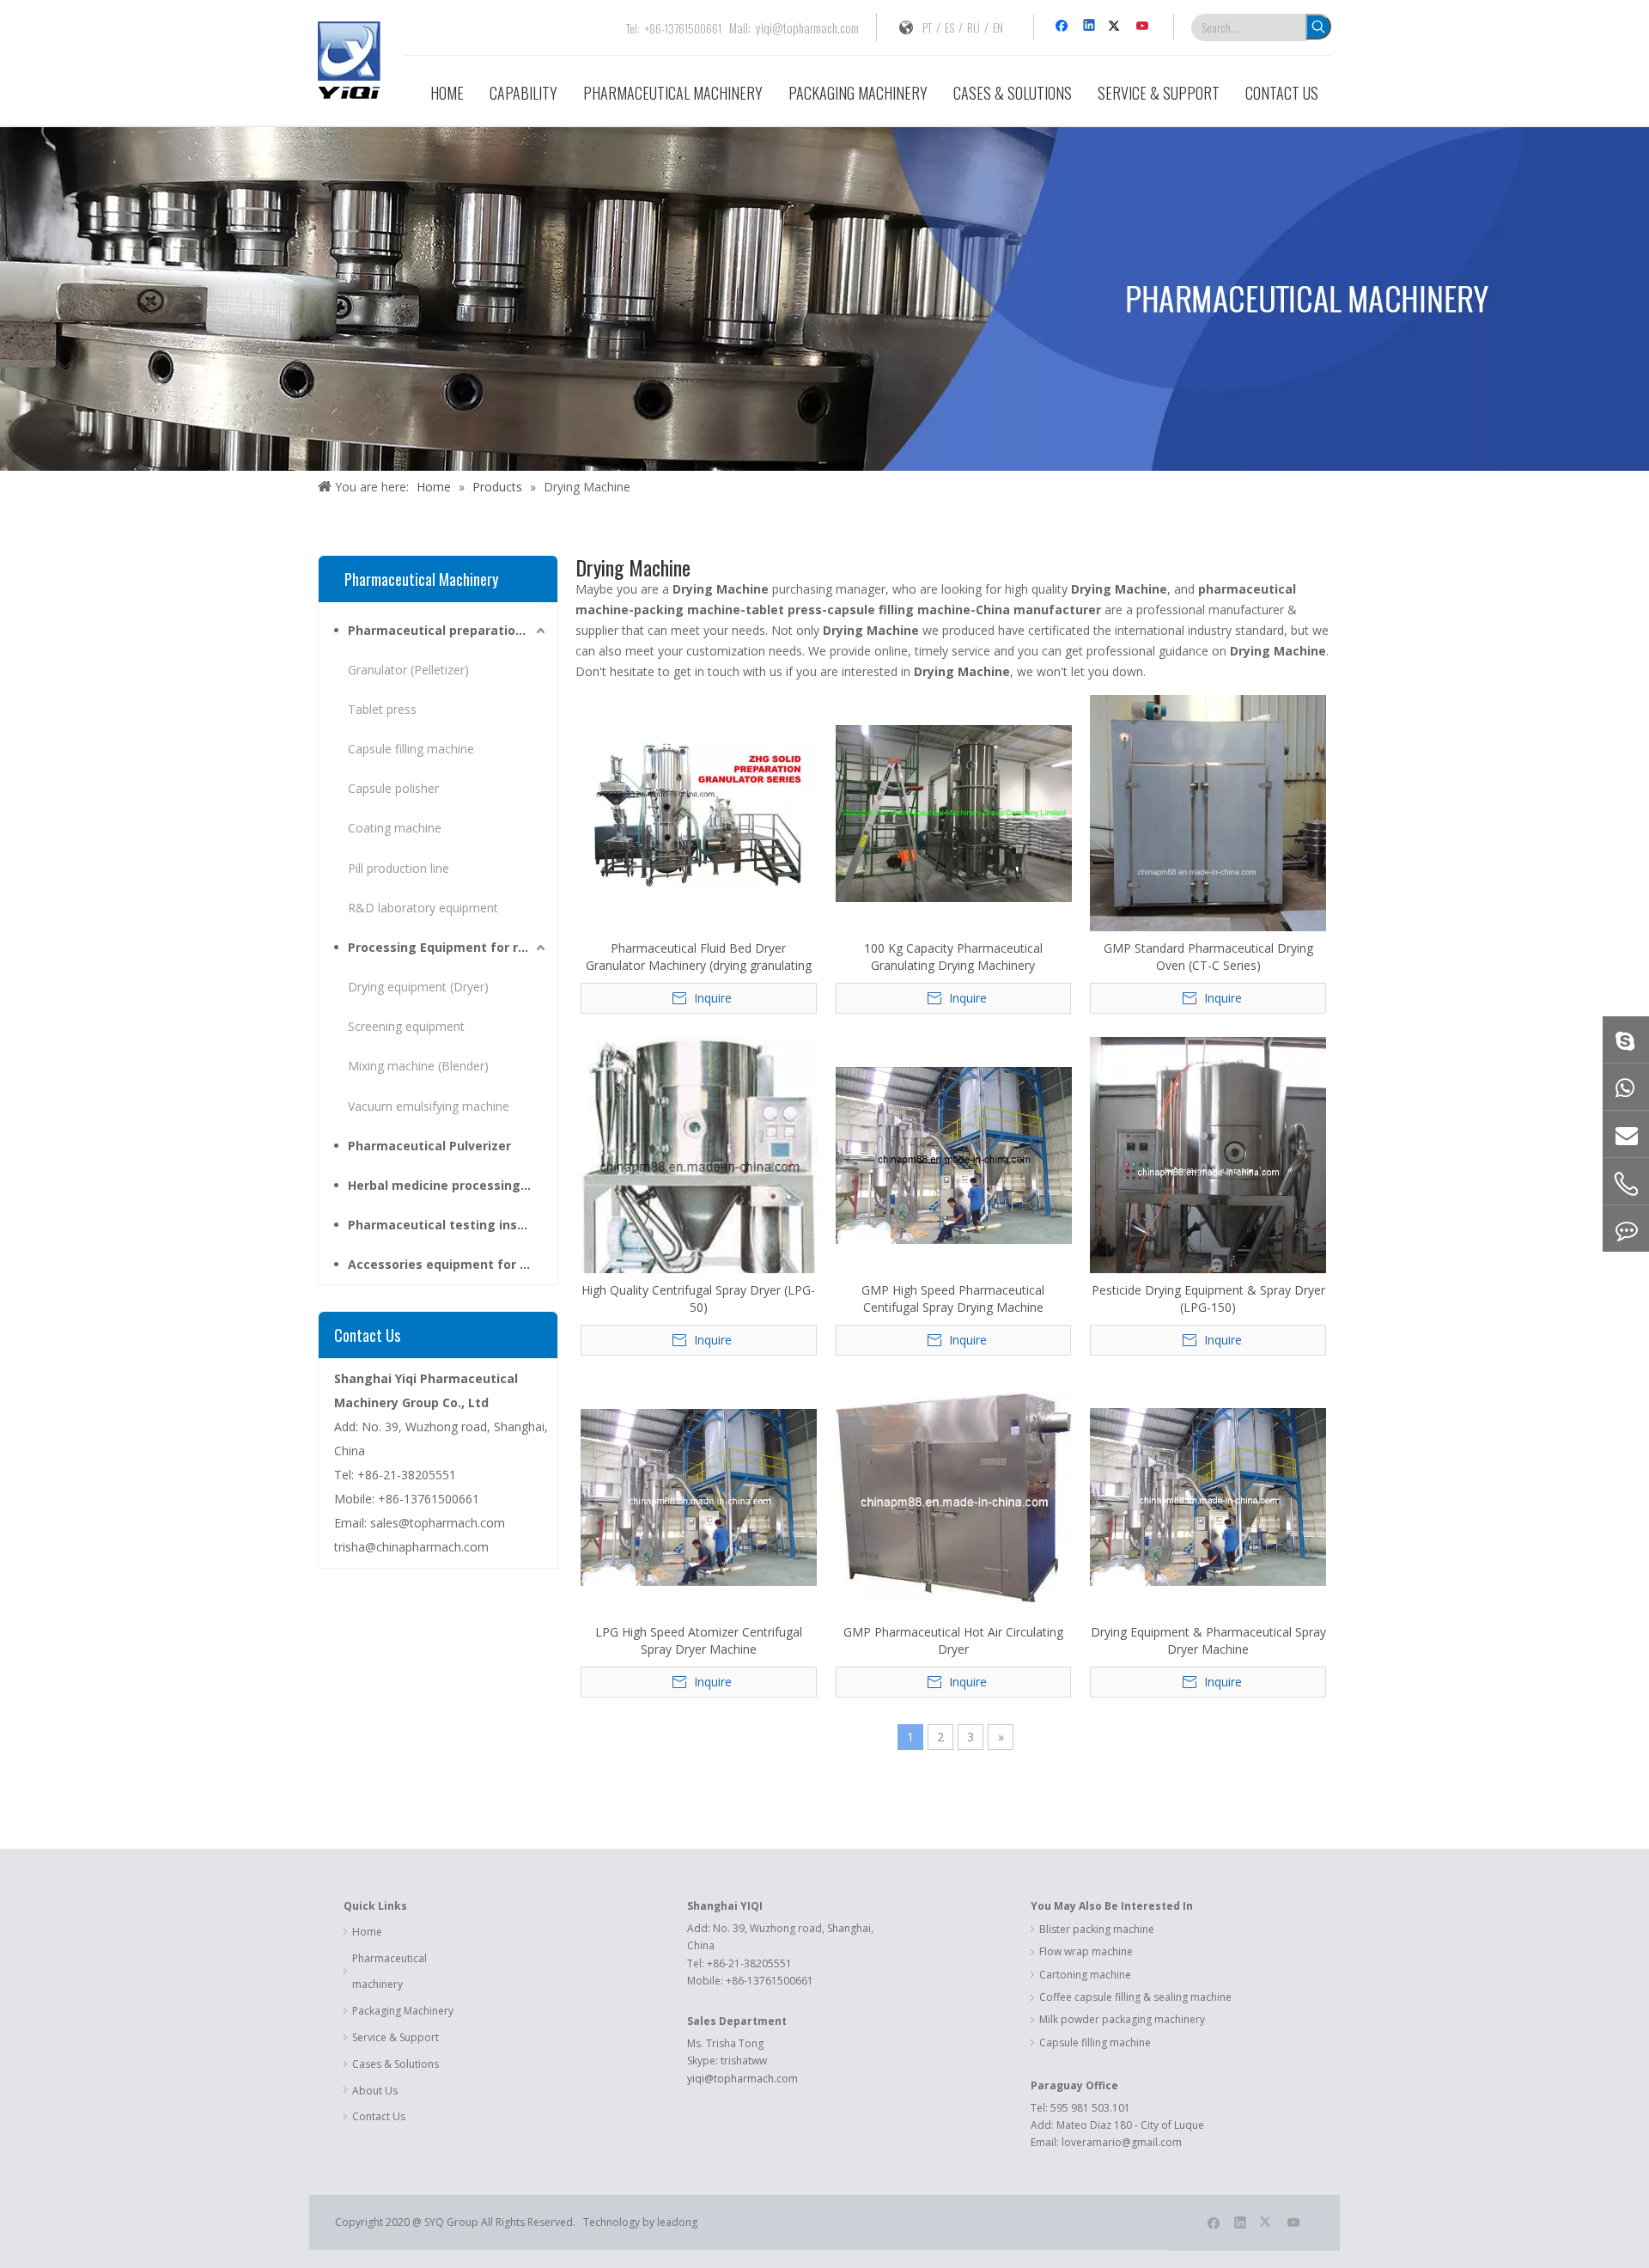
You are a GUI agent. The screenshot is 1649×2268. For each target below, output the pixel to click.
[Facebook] (1064, 27)
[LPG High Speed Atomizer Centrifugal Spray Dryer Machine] (699, 1496)
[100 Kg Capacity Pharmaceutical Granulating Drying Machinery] (954, 812)
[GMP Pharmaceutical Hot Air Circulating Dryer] (954, 1496)
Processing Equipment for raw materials (448, 947)
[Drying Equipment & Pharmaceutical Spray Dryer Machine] (1208, 1496)
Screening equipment (406, 1026)
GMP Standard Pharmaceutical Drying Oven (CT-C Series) (1208, 957)
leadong (678, 2222)
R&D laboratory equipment (423, 908)
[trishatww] (1626, 1039)
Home (367, 1932)
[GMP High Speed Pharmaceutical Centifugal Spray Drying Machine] (954, 1154)
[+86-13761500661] (1626, 1087)
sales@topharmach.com (438, 1523)
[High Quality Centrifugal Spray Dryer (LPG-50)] (699, 1161)
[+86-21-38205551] (1626, 1184)
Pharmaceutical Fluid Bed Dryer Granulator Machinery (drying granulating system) (699, 957)
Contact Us (379, 2116)
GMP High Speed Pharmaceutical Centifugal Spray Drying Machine (953, 1299)
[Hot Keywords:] (1318, 27)
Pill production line (399, 868)
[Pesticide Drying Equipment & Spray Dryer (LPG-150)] (1208, 1167)
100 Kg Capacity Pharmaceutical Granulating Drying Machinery (953, 957)
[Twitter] (1117, 27)
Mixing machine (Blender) (418, 1066)
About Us (375, 2091)
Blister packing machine (1097, 1929)
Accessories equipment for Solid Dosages (448, 1264)
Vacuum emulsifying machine (429, 1106)
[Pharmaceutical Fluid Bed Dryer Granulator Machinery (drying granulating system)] (699, 812)
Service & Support (396, 2037)
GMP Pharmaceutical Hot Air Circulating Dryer (953, 1640)
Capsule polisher (393, 788)
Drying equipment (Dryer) (418, 987)
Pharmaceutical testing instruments (448, 1225)
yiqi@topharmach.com (807, 27)
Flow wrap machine (1086, 1951)
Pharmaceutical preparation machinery (448, 630)
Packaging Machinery (403, 2011)
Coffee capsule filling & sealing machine (1135, 1997)
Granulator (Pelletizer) (408, 670)
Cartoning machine (1085, 1975)
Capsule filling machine (411, 749)
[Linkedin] (1090, 27)
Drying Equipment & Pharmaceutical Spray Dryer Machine (1208, 1640)
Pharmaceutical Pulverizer (429, 1146)
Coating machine (395, 828)
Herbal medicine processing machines (448, 1185)
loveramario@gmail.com (1122, 2142)
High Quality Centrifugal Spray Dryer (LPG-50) (698, 1299)
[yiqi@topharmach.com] (1626, 1134)
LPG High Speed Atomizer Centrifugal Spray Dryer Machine (699, 1640)
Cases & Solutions (396, 2064)
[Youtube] (1144, 27)
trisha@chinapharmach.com (411, 1547)
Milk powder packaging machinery (1122, 2019)
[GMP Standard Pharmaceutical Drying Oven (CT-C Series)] (1208, 812)
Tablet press (382, 709)
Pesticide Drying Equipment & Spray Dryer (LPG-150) (1208, 1299)
